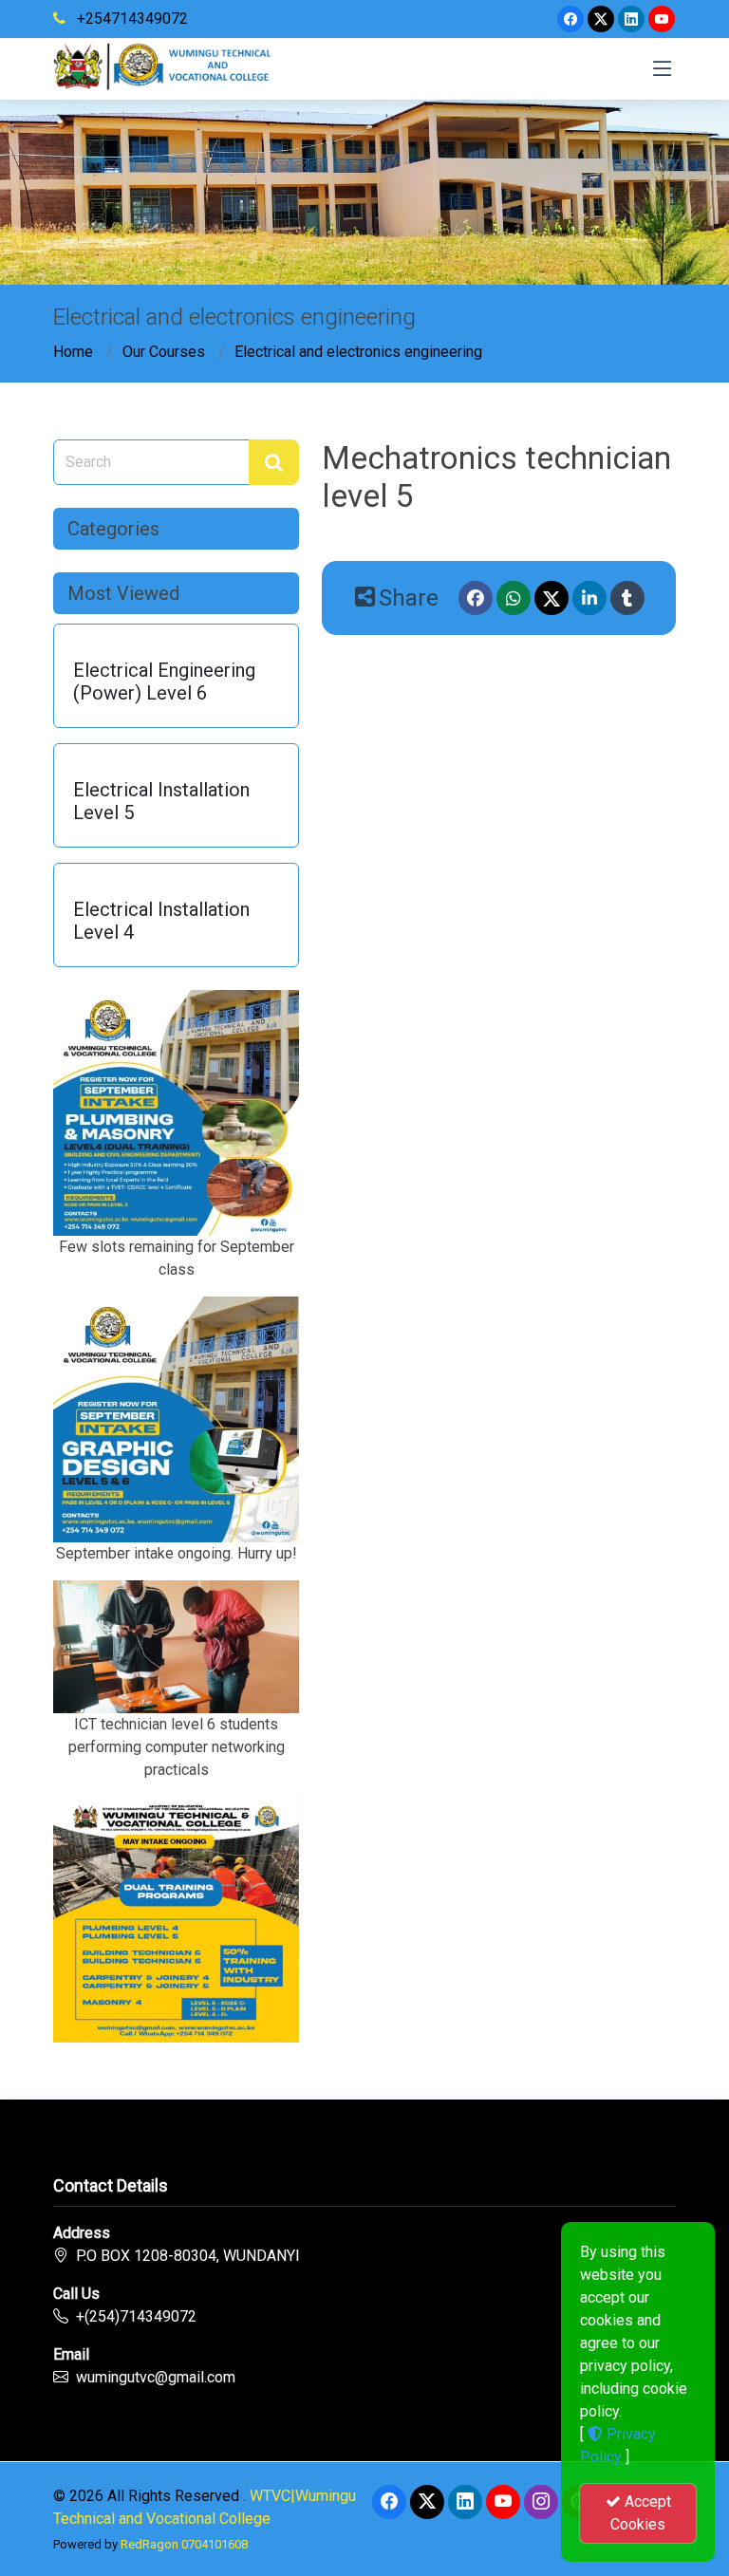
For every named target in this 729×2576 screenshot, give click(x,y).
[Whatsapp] (514, 598)
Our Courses (164, 352)
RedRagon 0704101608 (184, 2544)
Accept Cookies (641, 2513)
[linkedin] (631, 19)
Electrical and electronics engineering (358, 352)
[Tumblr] (627, 598)
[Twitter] (601, 19)
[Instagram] (541, 2502)
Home (73, 352)
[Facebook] (570, 19)
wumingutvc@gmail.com (156, 2377)
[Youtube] (662, 19)
